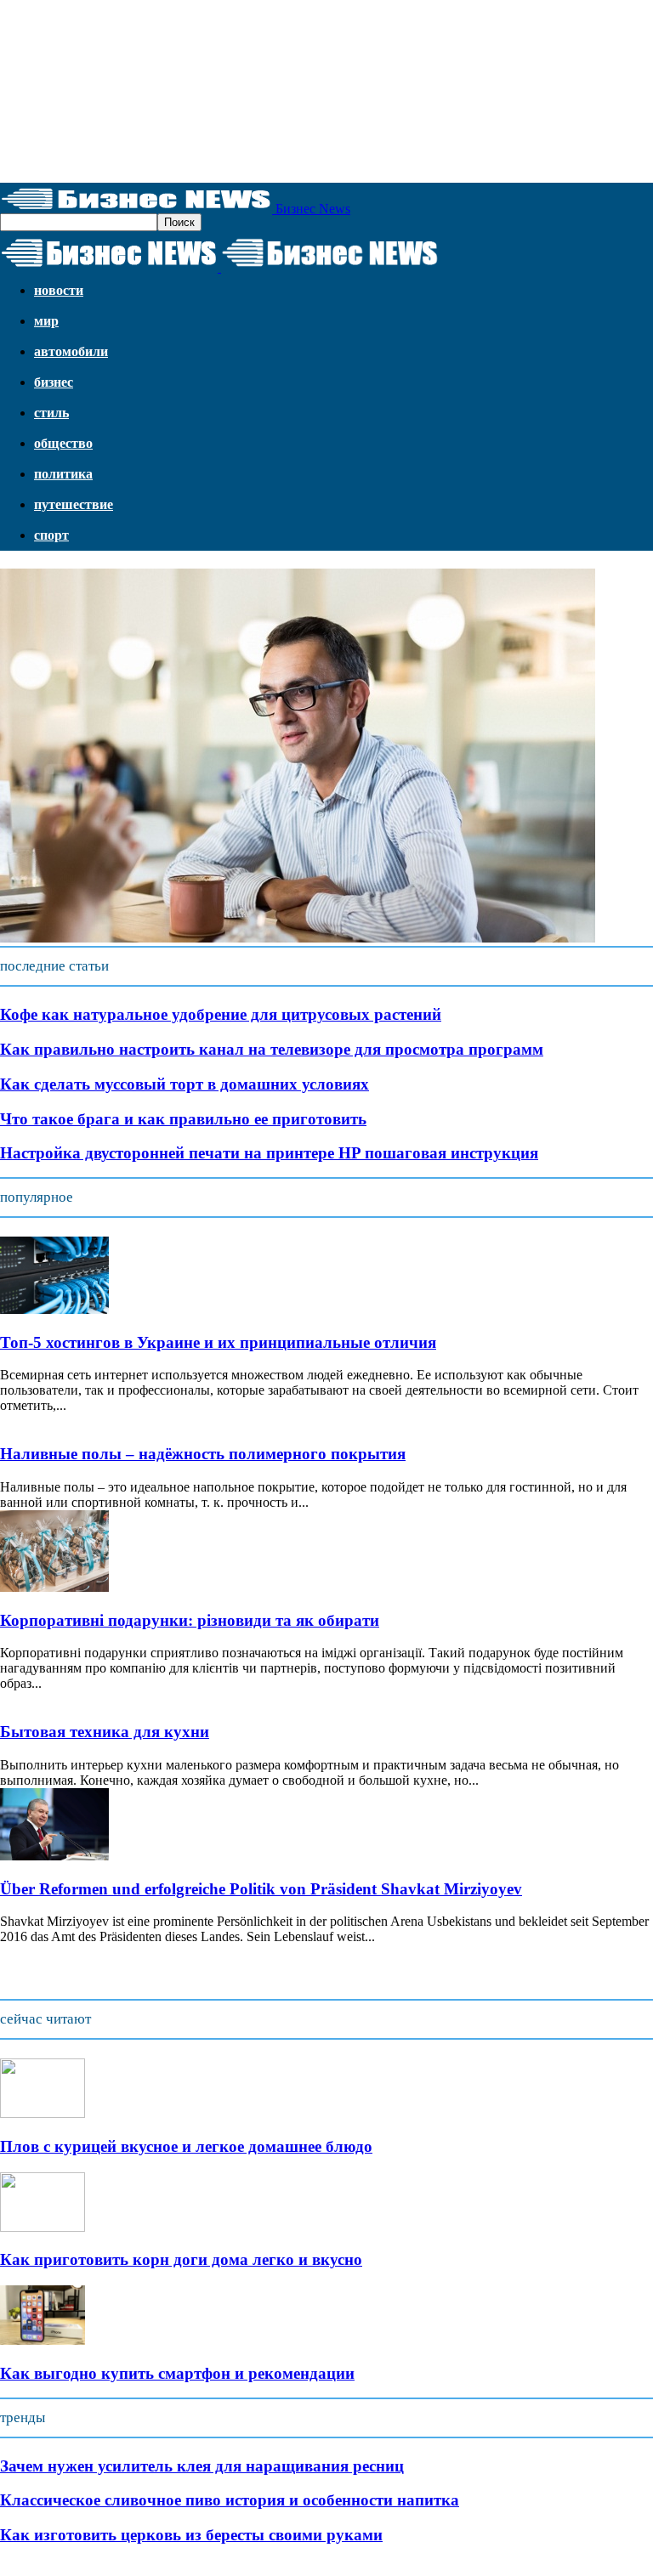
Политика (63, 474)
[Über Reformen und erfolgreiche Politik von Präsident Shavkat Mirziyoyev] (54, 1856)
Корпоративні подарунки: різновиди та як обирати (190, 1620)
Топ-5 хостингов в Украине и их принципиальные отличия (218, 1342)
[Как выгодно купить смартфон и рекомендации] (43, 2340)
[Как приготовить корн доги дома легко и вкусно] (43, 2227)
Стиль (51, 413)
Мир (46, 321)
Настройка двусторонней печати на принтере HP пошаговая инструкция (269, 1153)
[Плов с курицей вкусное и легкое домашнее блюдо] (43, 2113)
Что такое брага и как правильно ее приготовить (183, 1119)
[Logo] (111, 267)
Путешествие (74, 504)
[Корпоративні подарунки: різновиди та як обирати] (54, 1587)
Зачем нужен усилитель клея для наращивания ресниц (202, 2466)
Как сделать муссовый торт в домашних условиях (185, 1084)
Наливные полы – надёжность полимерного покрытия (203, 1454)
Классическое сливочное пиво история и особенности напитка (230, 2500)
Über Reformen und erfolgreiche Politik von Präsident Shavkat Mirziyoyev (261, 1889)
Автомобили (71, 351)
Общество (63, 443)
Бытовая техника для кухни (105, 1732)
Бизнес (54, 382)
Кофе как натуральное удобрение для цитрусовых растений (221, 1014)
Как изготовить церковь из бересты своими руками (191, 2535)
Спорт (51, 535)
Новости (59, 290)
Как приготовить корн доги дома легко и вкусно (181, 2259)
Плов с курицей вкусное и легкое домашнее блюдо (186, 2146)
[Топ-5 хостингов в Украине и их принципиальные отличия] (54, 1309)
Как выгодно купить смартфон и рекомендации (177, 2373)
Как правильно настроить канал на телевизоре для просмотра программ (272, 1049)
